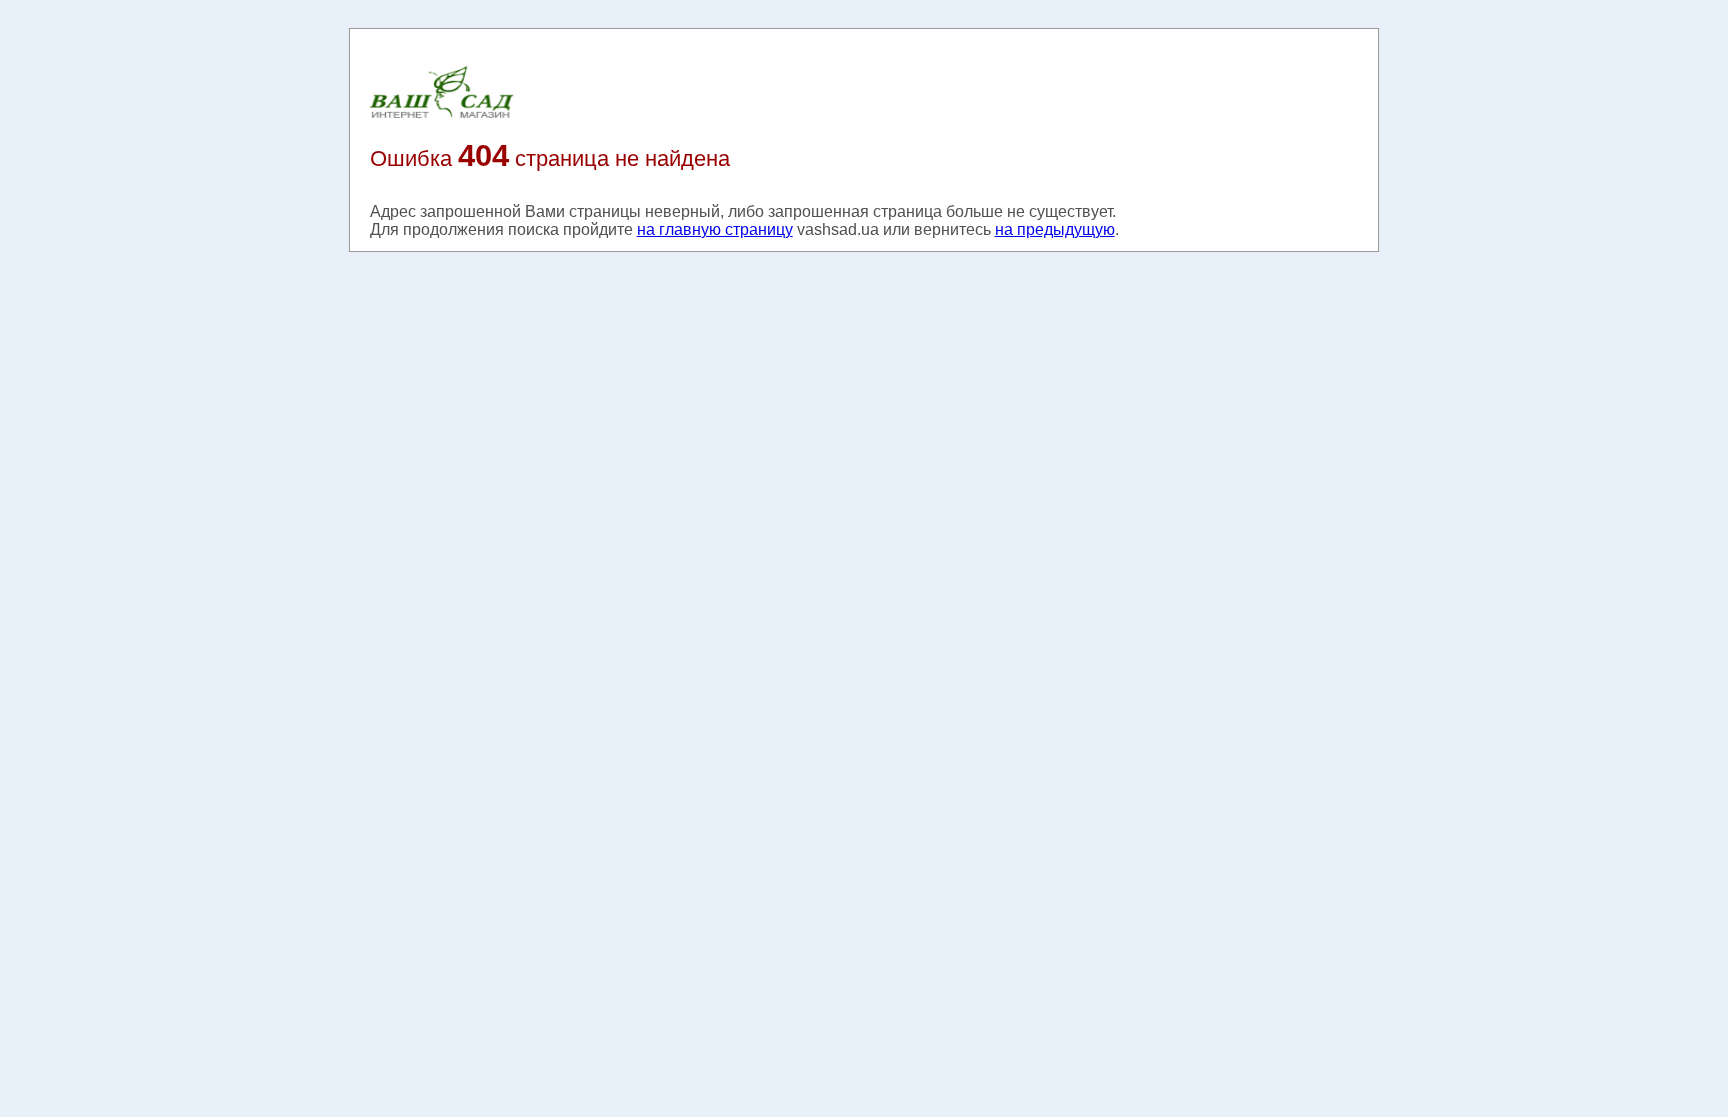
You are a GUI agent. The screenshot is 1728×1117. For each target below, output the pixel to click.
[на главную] (442, 116)
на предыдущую (1055, 229)
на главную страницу (715, 229)
